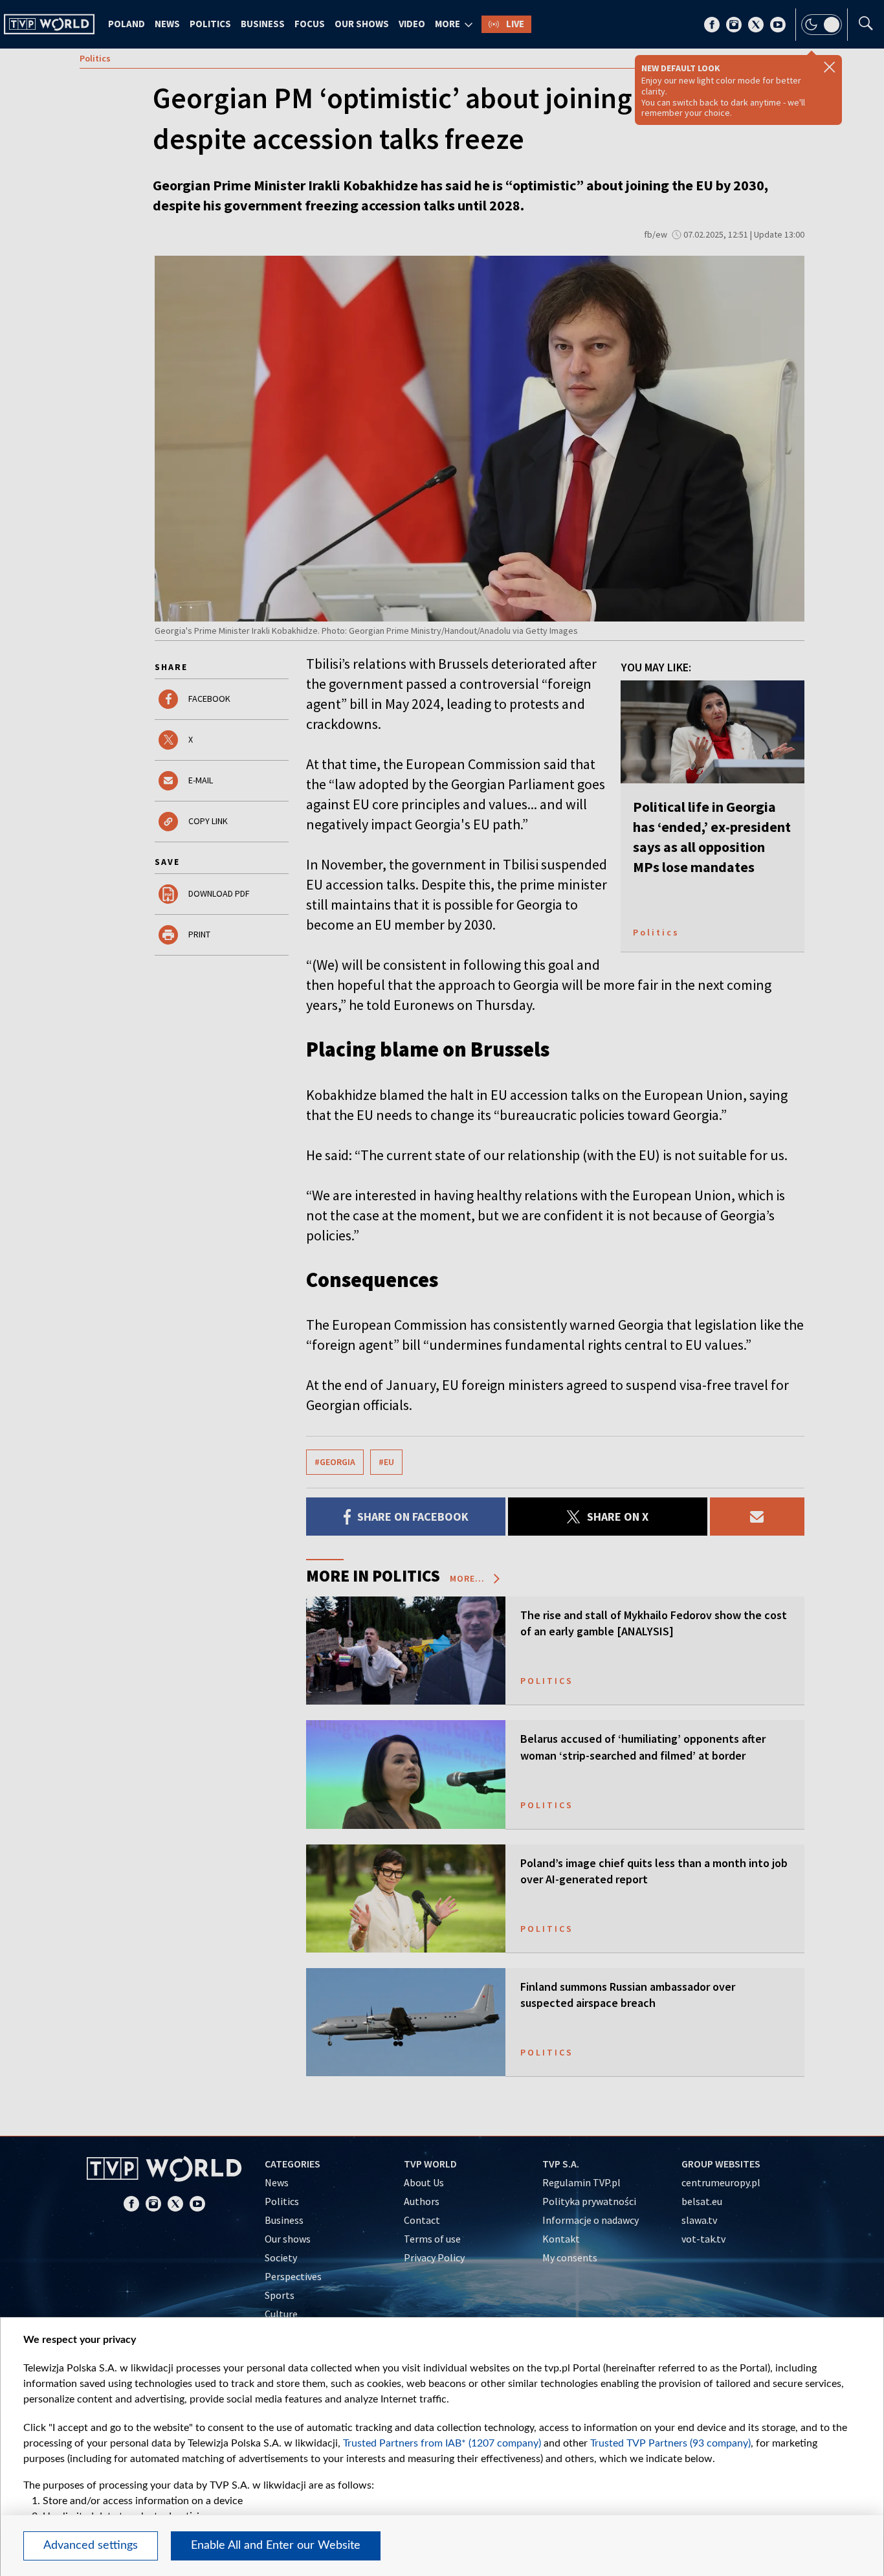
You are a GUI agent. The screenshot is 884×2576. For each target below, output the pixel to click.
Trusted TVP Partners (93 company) (670, 2443)
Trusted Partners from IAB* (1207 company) (442, 2443)
